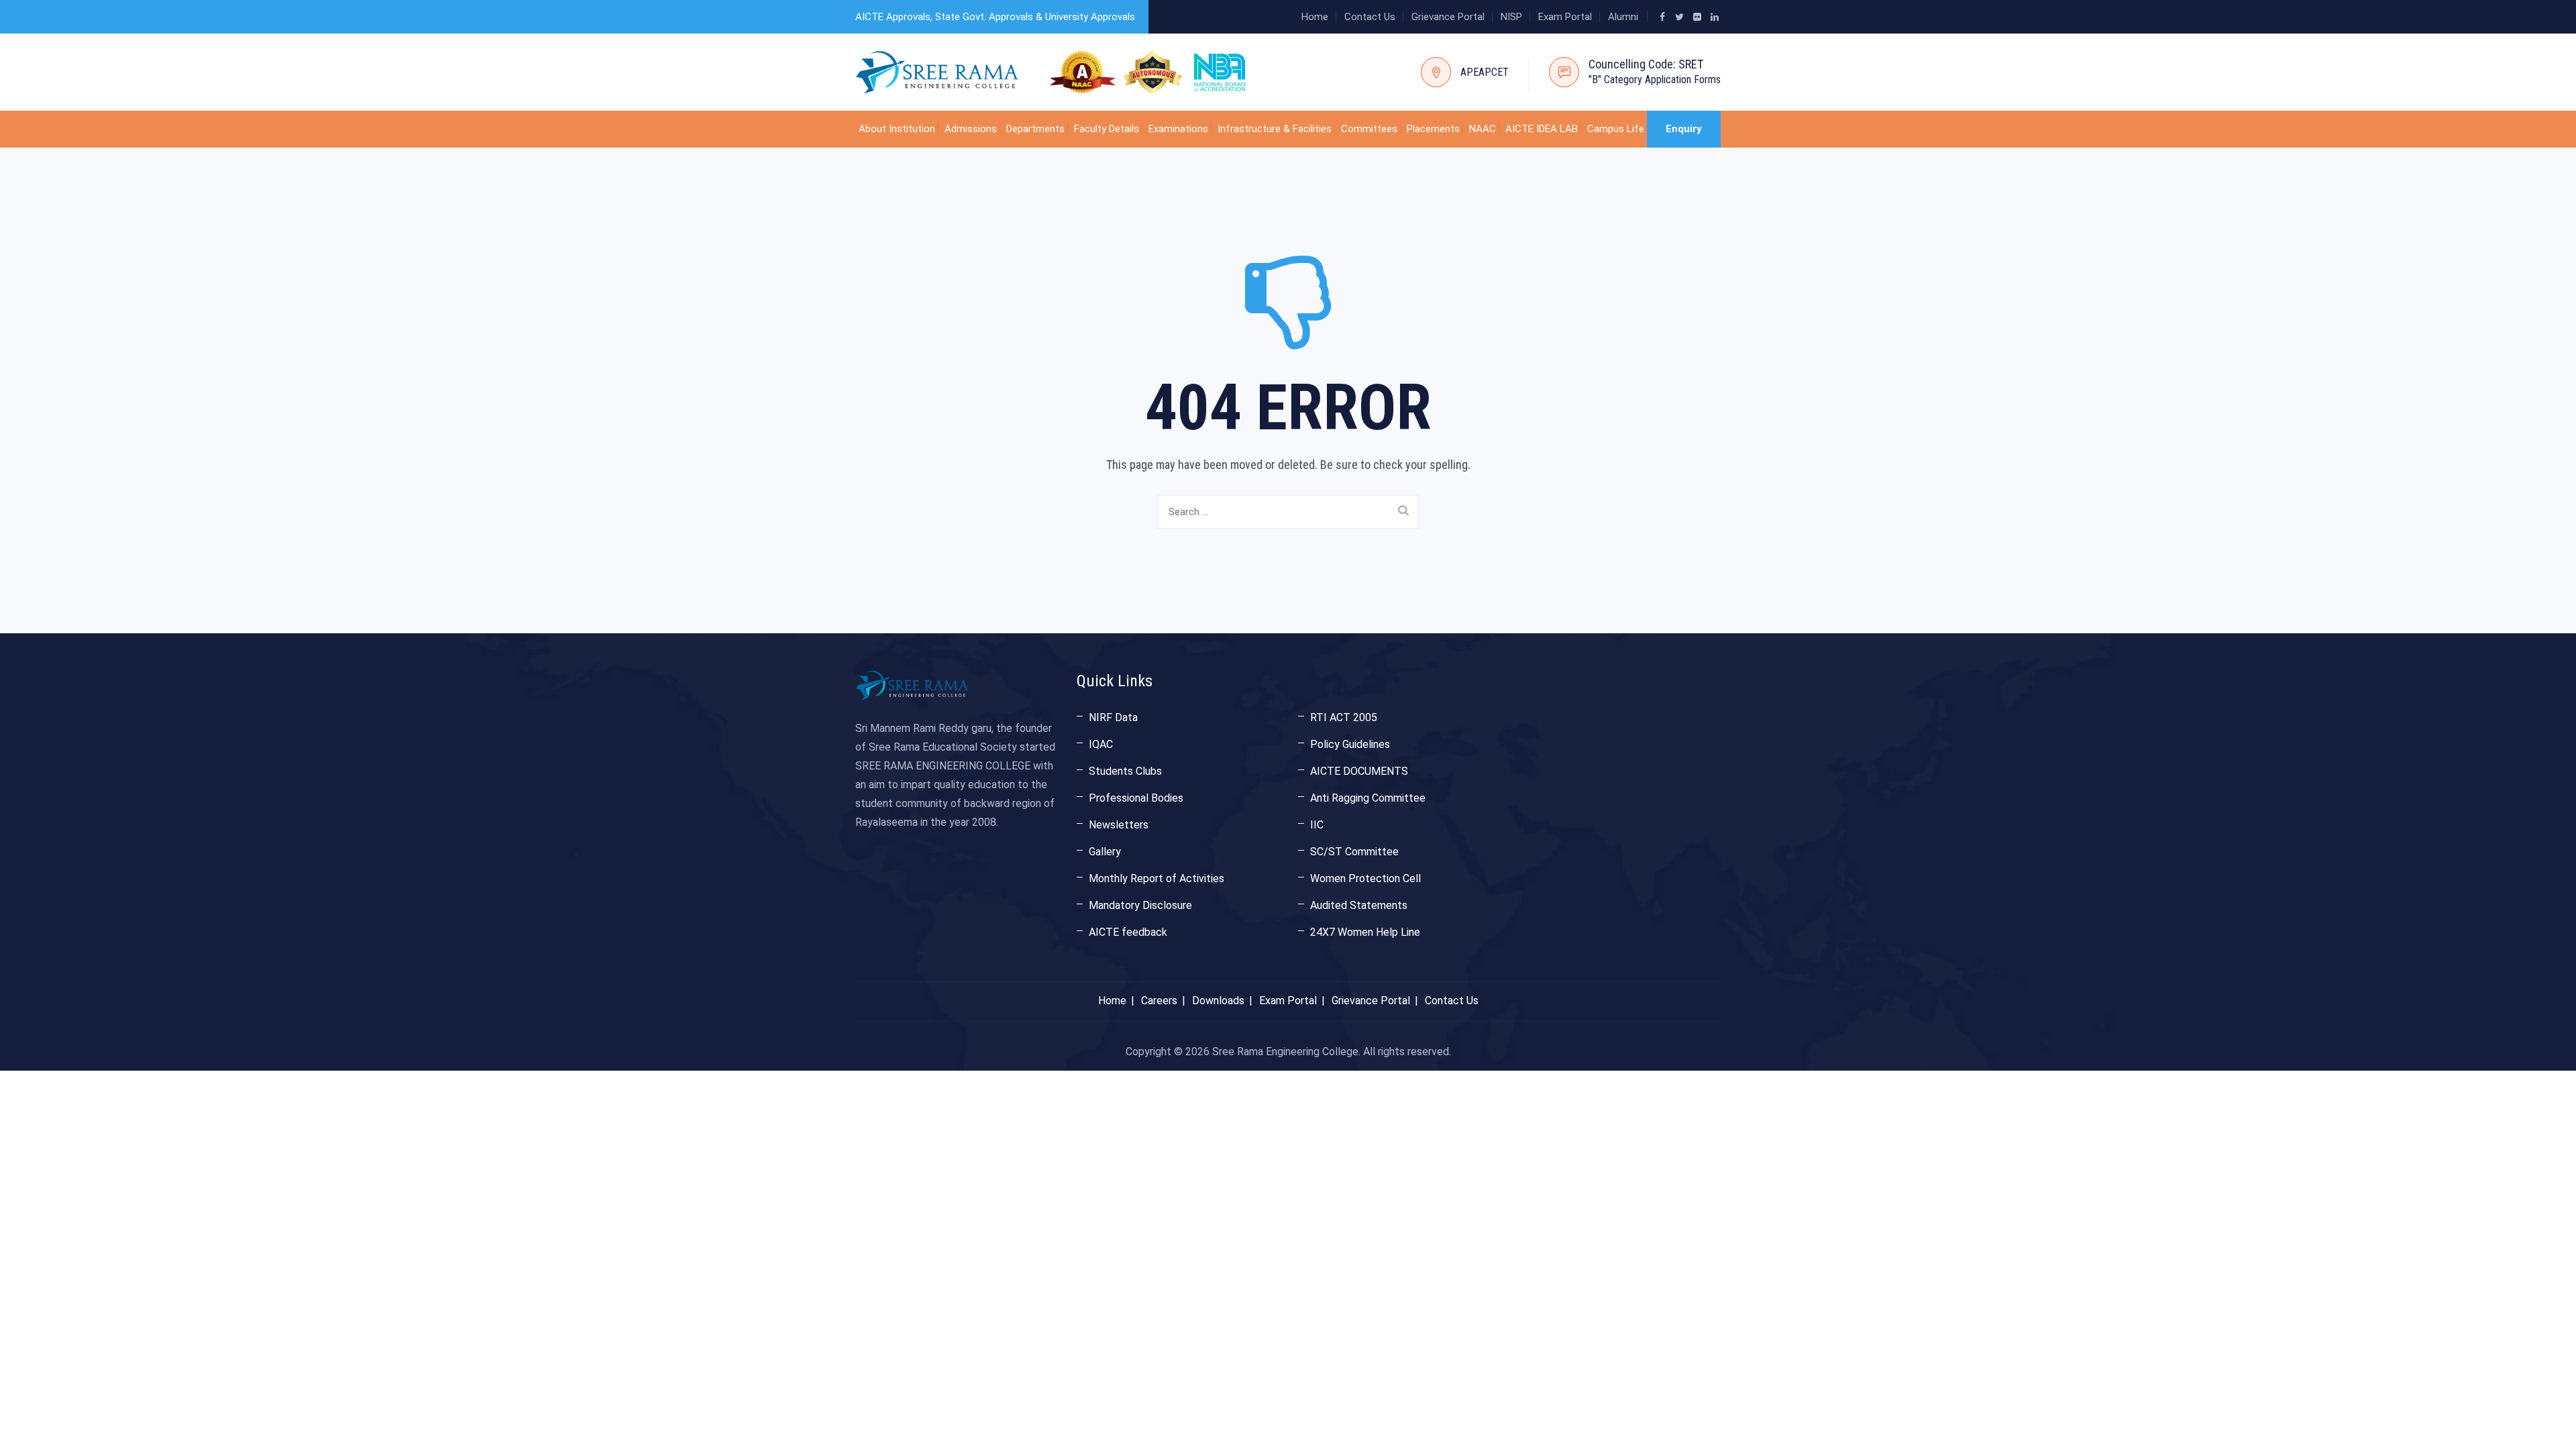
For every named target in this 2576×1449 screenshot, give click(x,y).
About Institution (897, 129)
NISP (1511, 17)
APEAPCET (1485, 72)
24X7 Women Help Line (1365, 932)
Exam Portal (1565, 17)
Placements (1433, 129)
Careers (1159, 1001)
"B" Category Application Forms (1655, 79)
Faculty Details (1107, 129)
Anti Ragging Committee (1368, 798)
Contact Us (1370, 17)
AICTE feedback (1128, 932)
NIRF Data (1113, 717)
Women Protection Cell (1365, 878)
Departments (1035, 129)
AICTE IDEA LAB (1542, 129)
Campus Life (1616, 129)
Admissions (971, 129)
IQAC (1101, 744)
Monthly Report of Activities (1157, 878)
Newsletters (1119, 825)
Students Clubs (1125, 771)
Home (1315, 17)
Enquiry (1684, 129)
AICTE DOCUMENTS (1359, 771)
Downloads (1218, 1001)
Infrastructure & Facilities (1275, 129)
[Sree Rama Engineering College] (937, 72)
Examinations (1178, 129)
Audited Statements (1359, 905)
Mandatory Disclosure (1140, 905)
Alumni (1623, 17)
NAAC (1483, 129)
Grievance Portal (1448, 17)
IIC (1317, 825)
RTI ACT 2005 (1344, 717)
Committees (1369, 129)
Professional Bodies (1136, 798)
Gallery (1105, 852)
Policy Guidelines (1350, 744)
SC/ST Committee (1354, 852)
